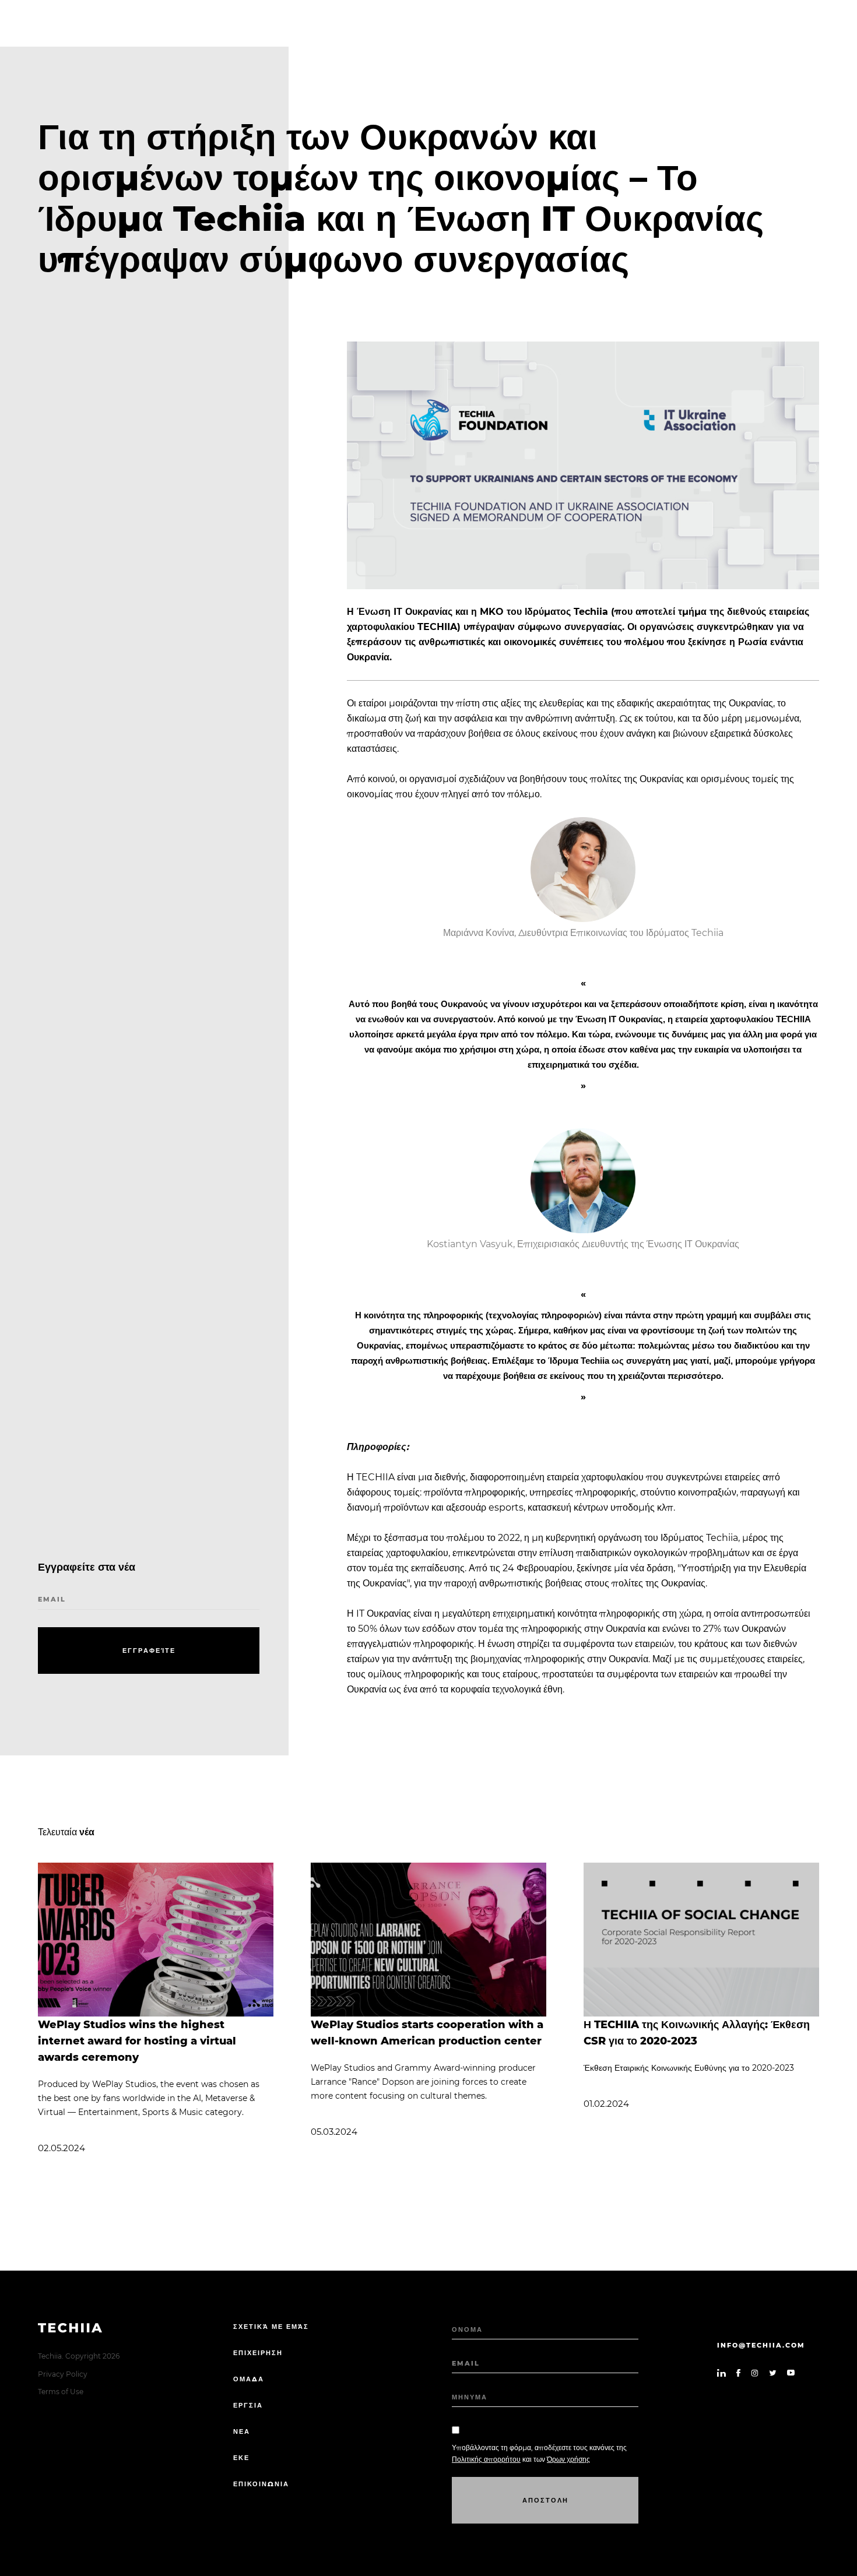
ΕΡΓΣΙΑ (248, 2405)
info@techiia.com (761, 2345)
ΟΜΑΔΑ (249, 2379)
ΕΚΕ (241, 2458)
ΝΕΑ (242, 2431)
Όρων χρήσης (568, 2459)
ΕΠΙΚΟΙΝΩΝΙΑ (261, 2484)
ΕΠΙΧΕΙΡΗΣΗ (258, 2353)
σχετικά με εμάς (271, 2327)
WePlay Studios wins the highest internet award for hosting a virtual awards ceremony (137, 2041)
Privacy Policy (63, 2374)
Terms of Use (61, 2392)
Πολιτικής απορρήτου (486, 2459)
